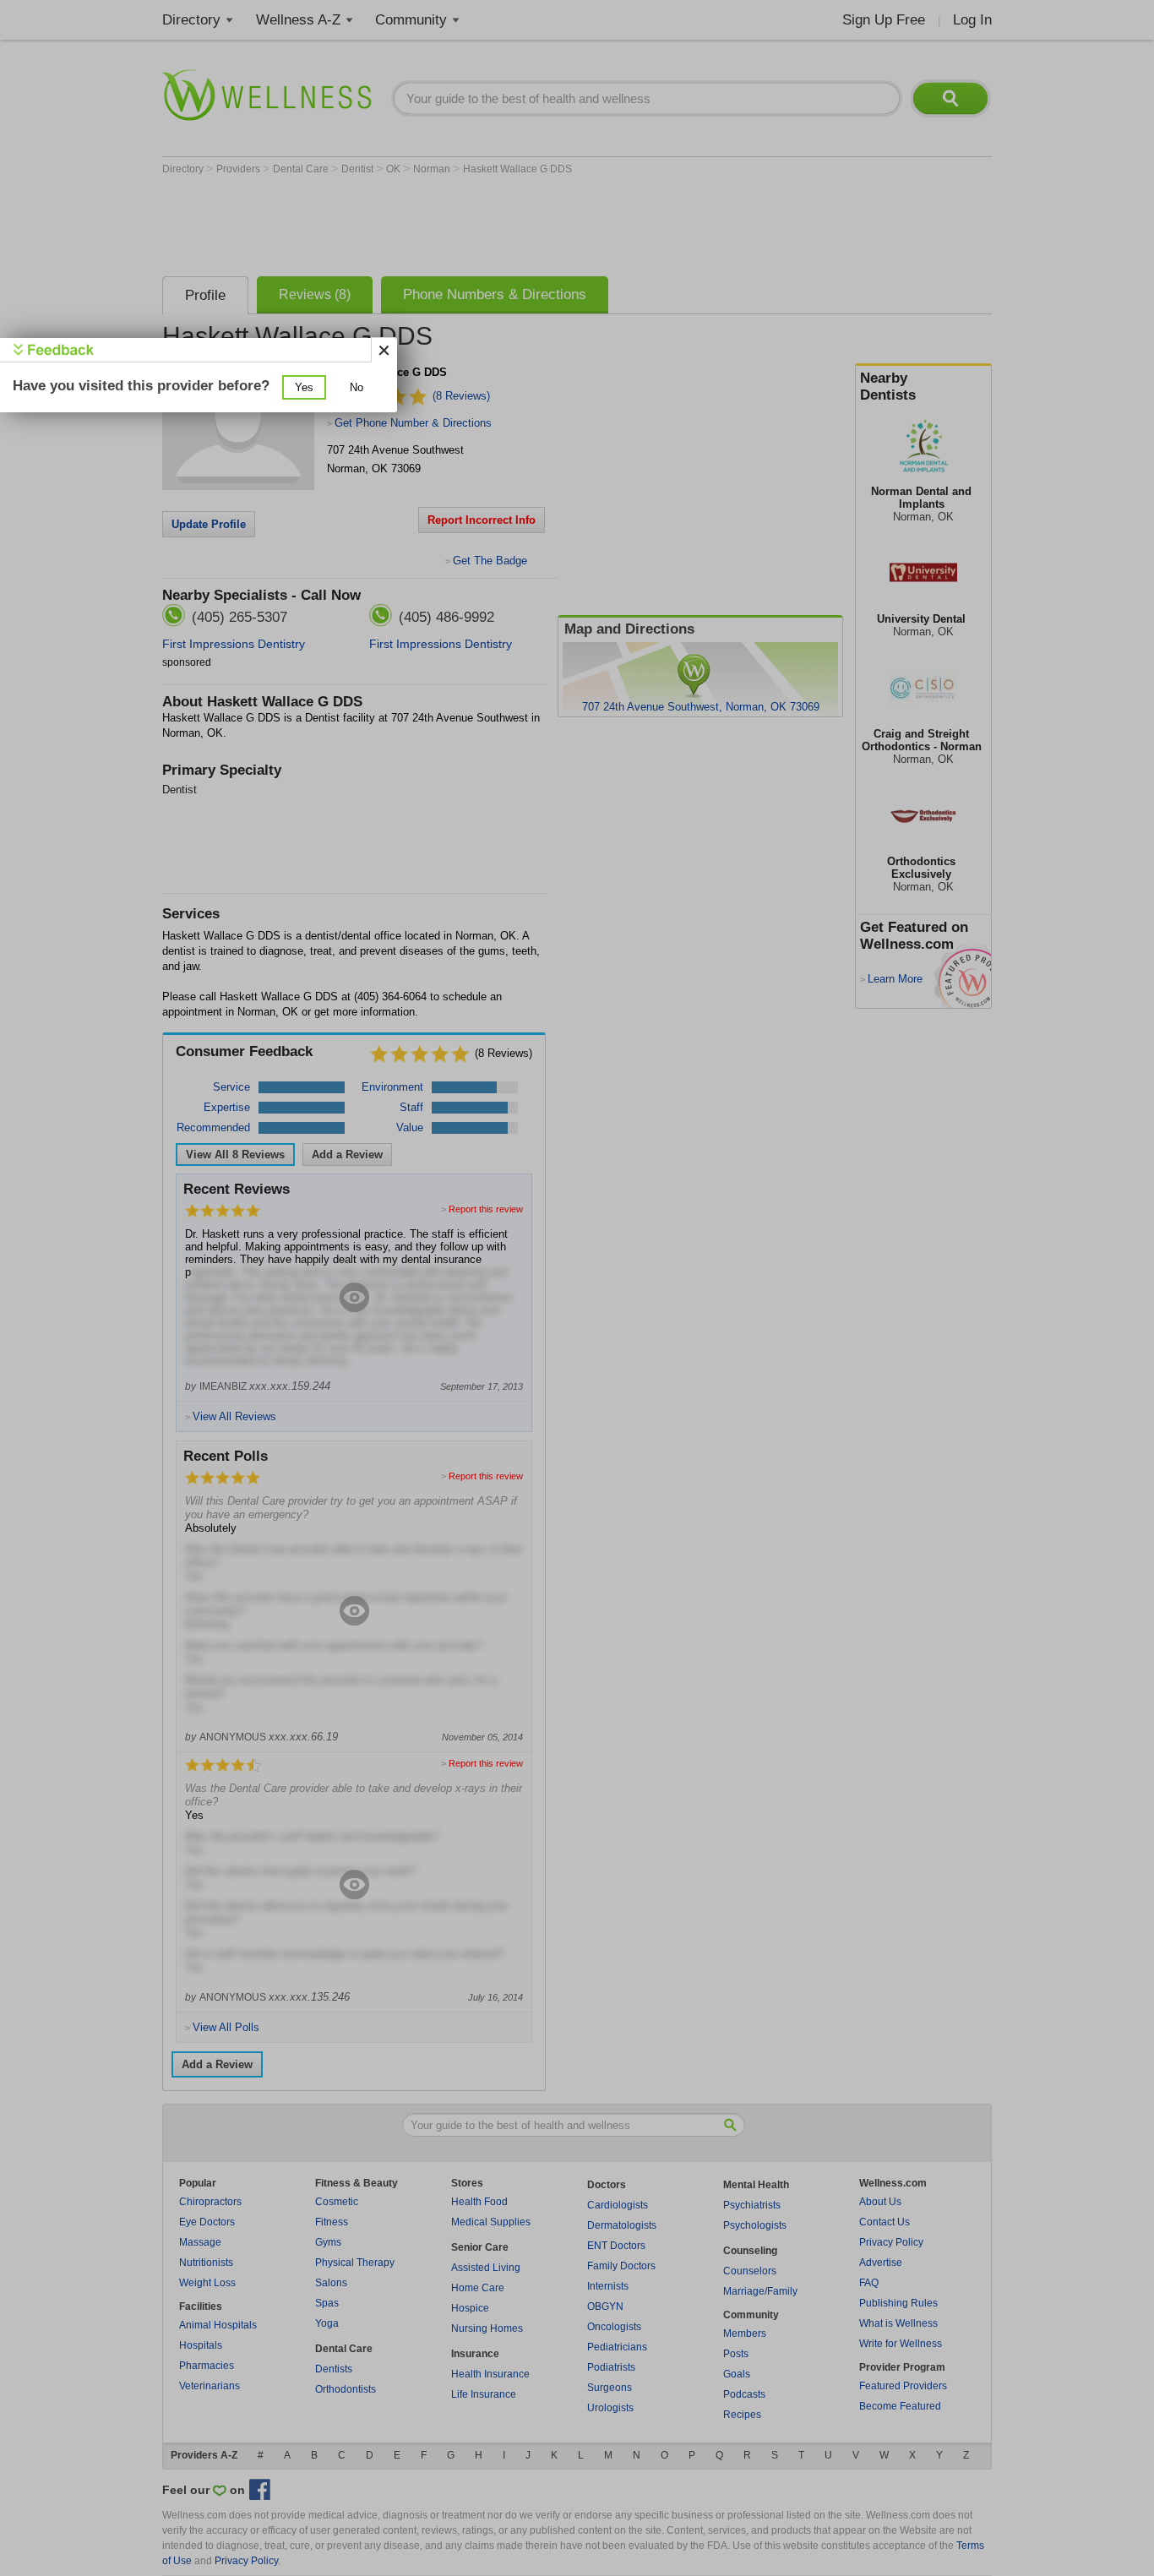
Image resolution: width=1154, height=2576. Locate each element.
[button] (304, 387)
